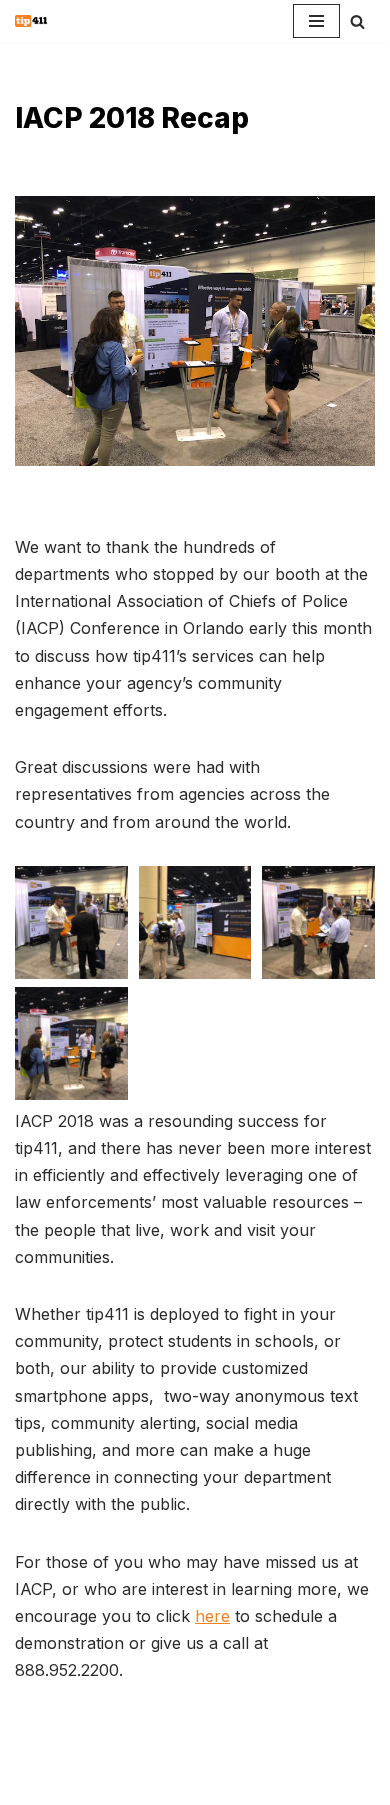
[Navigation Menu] (316, 21)
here (212, 1616)
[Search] (357, 21)
